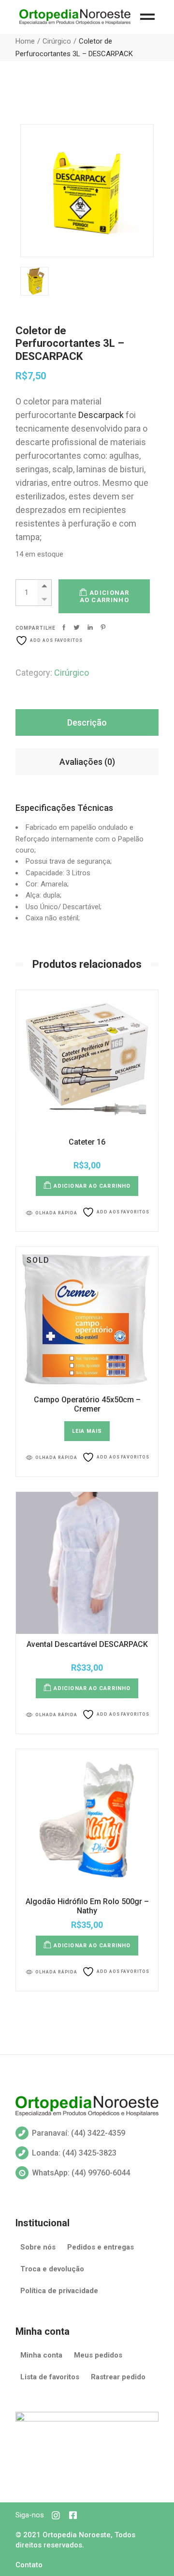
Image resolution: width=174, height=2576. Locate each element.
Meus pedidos (98, 2355)
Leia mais (87, 1431)
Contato (29, 2565)
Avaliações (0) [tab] (87, 762)
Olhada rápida (56, 1213)
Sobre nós (38, 2247)
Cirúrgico (72, 673)
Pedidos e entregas (101, 2247)
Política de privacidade (59, 2291)
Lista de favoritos (50, 2377)
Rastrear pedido (118, 2377)
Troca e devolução (52, 2269)
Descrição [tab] (87, 722)
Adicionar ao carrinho (105, 596)
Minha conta (41, 2355)
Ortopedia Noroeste (77, 2535)
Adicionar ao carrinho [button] (92, 1186)
